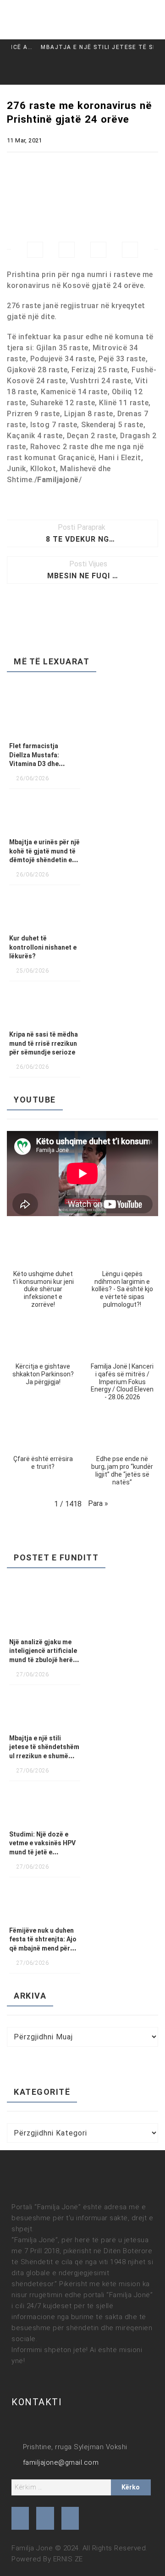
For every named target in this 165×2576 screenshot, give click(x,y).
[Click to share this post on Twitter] (67, 250)
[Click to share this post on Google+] (98, 250)
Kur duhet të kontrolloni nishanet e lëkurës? (43, 947)
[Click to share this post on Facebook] (35, 250)
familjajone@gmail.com (61, 2462)
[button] (43, 1271)
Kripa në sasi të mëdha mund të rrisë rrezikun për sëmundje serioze (44, 1043)
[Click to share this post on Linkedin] (130, 250)
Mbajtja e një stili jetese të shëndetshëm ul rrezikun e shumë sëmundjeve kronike (89, 47)
